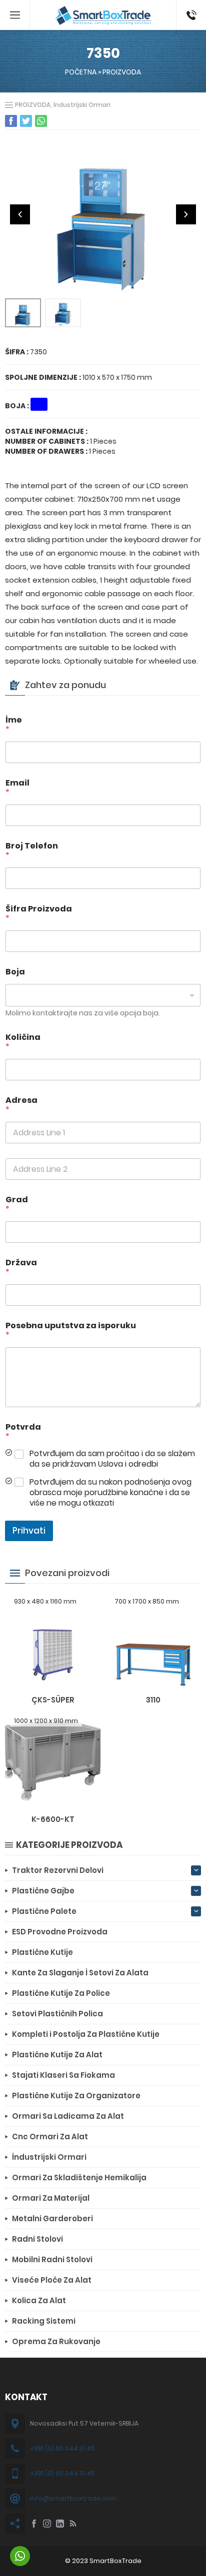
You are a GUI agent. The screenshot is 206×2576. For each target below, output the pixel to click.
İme (14, 725)
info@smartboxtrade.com (73, 2498)
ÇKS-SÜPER (53, 1700)
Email (17, 788)
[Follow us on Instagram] (47, 2524)
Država (21, 1267)
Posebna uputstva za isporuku (71, 1330)
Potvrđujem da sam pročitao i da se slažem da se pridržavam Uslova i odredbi (112, 1459)
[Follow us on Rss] (73, 2524)
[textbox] (101, 995)
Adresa (21, 1105)
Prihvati (29, 1531)
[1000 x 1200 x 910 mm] (53, 1800)
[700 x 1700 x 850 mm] (153, 1681)
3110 (153, 1700)
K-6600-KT (53, 1819)
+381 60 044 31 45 (189, 15)
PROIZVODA (122, 72)
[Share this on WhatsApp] (41, 121)
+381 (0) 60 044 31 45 (62, 2448)
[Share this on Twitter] (26, 121)
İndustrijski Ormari (82, 105)
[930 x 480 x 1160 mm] (53, 1681)
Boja (15, 972)
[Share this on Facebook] (11, 121)
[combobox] (103, 995)
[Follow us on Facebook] (34, 2524)
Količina (23, 1042)
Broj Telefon (32, 851)
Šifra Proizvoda (39, 913)
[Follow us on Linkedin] (60, 2524)
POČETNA (81, 72)
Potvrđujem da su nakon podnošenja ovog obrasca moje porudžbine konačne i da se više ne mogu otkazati (110, 1493)
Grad (17, 1204)
